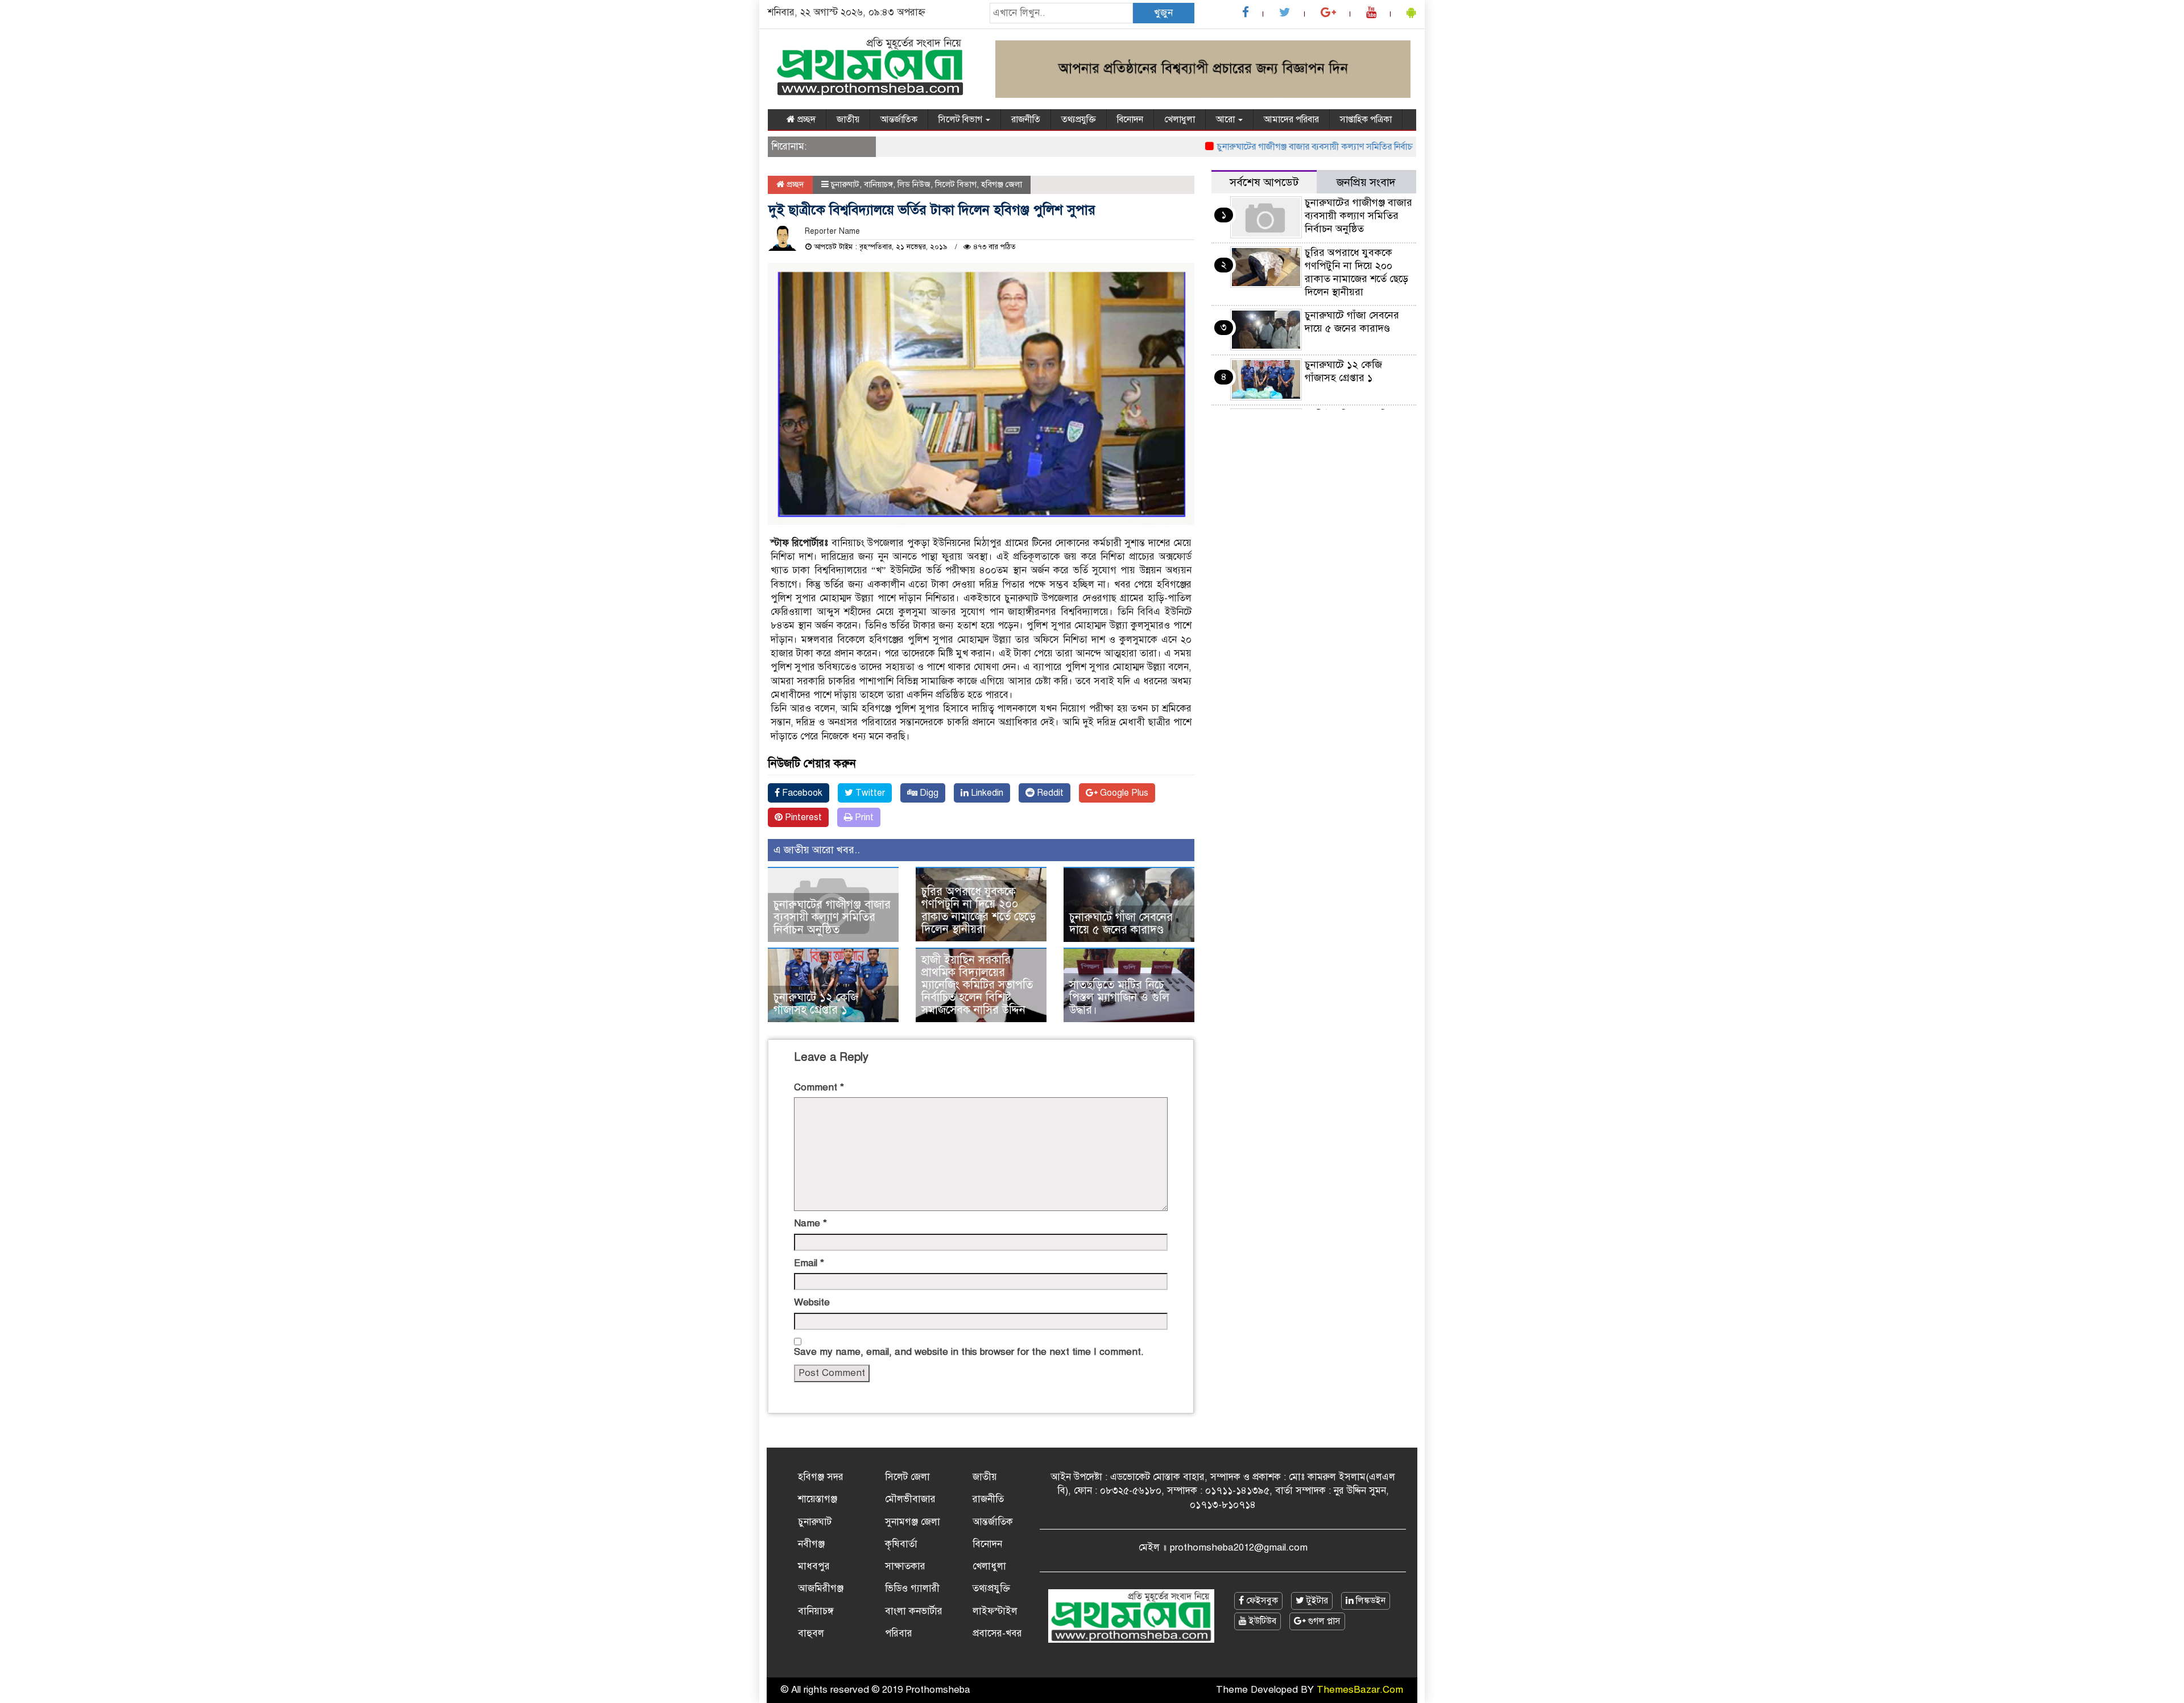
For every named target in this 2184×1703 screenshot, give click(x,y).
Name (810, 1223)
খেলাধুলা (1180, 119)
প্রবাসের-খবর (997, 1633)
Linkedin (986, 793)
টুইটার (1316, 1601)
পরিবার (899, 1633)
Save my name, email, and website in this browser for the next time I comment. (969, 1352)
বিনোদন (1130, 119)
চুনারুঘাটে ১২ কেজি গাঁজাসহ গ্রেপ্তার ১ (816, 1004)
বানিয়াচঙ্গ (878, 184)
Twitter (869, 793)
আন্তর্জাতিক (899, 119)
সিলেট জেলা (907, 1477)
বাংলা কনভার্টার (914, 1611)
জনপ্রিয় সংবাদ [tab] (1366, 182)
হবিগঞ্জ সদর (821, 1477)
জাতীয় (848, 119)
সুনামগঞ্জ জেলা (913, 1522)
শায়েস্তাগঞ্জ (818, 1499)
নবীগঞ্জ (811, 1544)
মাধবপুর (814, 1566)
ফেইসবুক (1261, 1601)
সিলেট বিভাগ (961, 119)
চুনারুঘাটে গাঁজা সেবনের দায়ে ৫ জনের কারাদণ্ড (1121, 923)
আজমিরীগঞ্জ (821, 1588)
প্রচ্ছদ (805, 119)
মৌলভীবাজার (910, 1499)
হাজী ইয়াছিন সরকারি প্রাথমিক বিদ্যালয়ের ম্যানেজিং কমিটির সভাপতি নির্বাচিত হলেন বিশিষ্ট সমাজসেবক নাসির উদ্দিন (977, 985)
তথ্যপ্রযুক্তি (1079, 119)
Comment (819, 1087)
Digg (928, 793)
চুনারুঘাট (845, 184)
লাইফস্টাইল (995, 1611)
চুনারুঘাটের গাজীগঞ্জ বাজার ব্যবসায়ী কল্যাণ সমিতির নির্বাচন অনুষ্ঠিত (1291, 147)
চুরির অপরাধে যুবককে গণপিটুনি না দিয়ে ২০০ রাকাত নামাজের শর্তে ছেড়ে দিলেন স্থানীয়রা (979, 910)
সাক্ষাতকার (905, 1566)
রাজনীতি (1026, 119)
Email (809, 1263)
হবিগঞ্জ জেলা (1002, 184)
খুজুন (1163, 13)
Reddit (1049, 793)
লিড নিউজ (914, 184)
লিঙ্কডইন (1370, 1601)
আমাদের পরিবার (1291, 119)
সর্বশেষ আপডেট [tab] (1264, 182)
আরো (1227, 119)
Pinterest (802, 817)
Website (812, 1302)
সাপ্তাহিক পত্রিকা (1366, 119)
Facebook (801, 793)
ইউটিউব (1261, 1621)
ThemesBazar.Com (1360, 1690)
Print (863, 817)
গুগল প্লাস (1323, 1621)
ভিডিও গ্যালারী (912, 1588)
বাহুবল (811, 1633)
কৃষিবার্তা (901, 1544)
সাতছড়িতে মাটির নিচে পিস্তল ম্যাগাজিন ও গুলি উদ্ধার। (1119, 997)
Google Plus (1123, 793)
